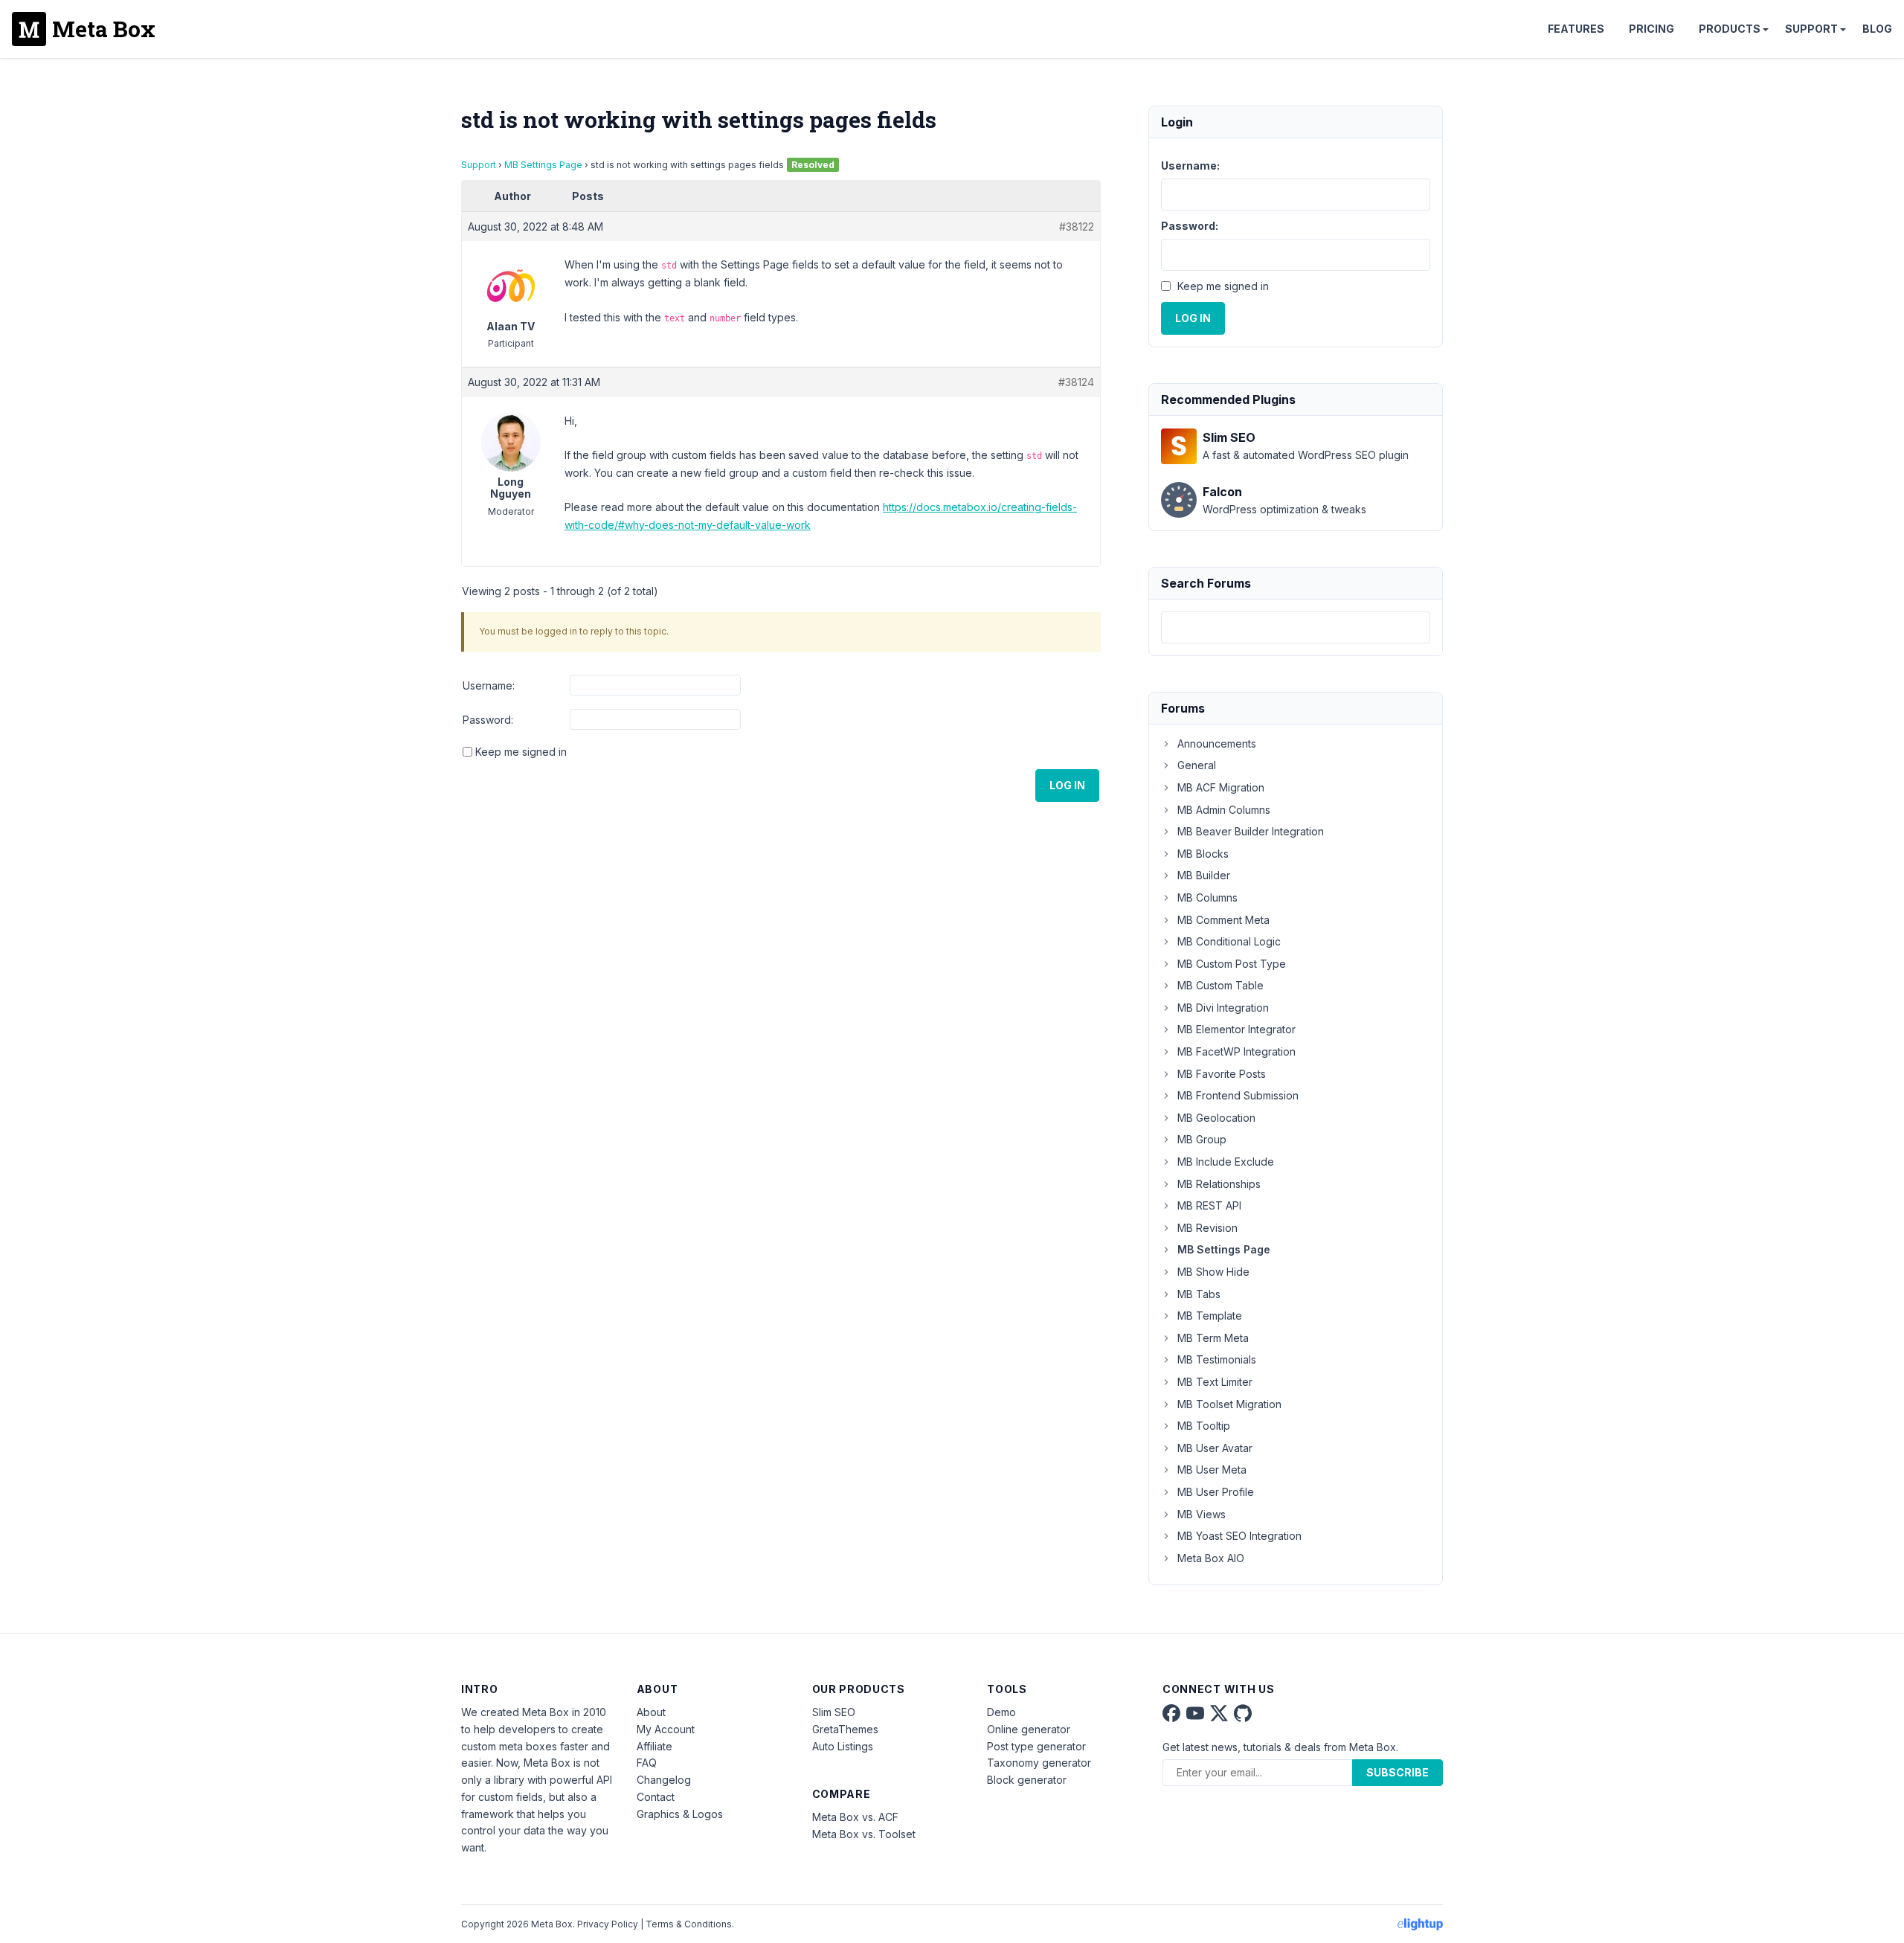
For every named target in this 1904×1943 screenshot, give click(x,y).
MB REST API (1209, 1205)
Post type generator (1036, 1746)
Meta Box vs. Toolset (864, 1834)
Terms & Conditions (689, 1924)
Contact (656, 1797)
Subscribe (1398, 1772)
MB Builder (1204, 875)
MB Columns (1207, 897)
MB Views (1202, 1514)
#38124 (1076, 382)
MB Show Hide (1213, 1272)
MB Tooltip (1204, 1426)
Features (1576, 29)
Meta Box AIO (1211, 1558)
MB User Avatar (1215, 1448)
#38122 (1077, 227)
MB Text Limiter (1215, 1382)
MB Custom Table (1220, 985)
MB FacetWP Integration (1236, 1051)
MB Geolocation (1216, 1118)
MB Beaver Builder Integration (1251, 831)
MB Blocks (1203, 854)
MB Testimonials (1217, 1359)
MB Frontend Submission (1238, 1095)
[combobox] (1296, 627)
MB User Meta (1212, 1470)
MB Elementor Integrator (1236, 1029)
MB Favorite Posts (1222, 1074)
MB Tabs (1199, 1294)
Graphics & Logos (680, 1814)
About (651, 1712)
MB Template (1210, 1316)
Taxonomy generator (1039, 1763)
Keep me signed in (521, 752)
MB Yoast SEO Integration (1239, 1536)
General (1197, 765)
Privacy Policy (608, 1924)
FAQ (647, 1763)
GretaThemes (845, 1729)
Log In (1067, 785)
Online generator (1029, 1729)
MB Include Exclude (1226, 1162)
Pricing (1651, 29)
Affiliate (654, 1746)
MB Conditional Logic (1229, 941)
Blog (1877, 29)
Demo (1001, 1712)
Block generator (1027, 1780)
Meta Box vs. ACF (855, 1817)
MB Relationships (1219, 1184)
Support (1811, 29)
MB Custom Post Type (1232, 964)
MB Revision (1207, 1228)
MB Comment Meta (1223, 920)
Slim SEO (834, 1712)
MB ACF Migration (1221, 787)
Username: (489, 685)
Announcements (1217, 744)
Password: (488, 720)
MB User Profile (1216, 1492)
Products (1730, 29)
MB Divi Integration (1223, 1008)
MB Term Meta (1213, 1338)
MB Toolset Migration (1229, 1404)
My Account (666, 1729)
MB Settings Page (543, 165)
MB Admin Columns (1224, 810)
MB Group (1202, 1139)
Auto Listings (843, 1746)
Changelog (664, 1780)
